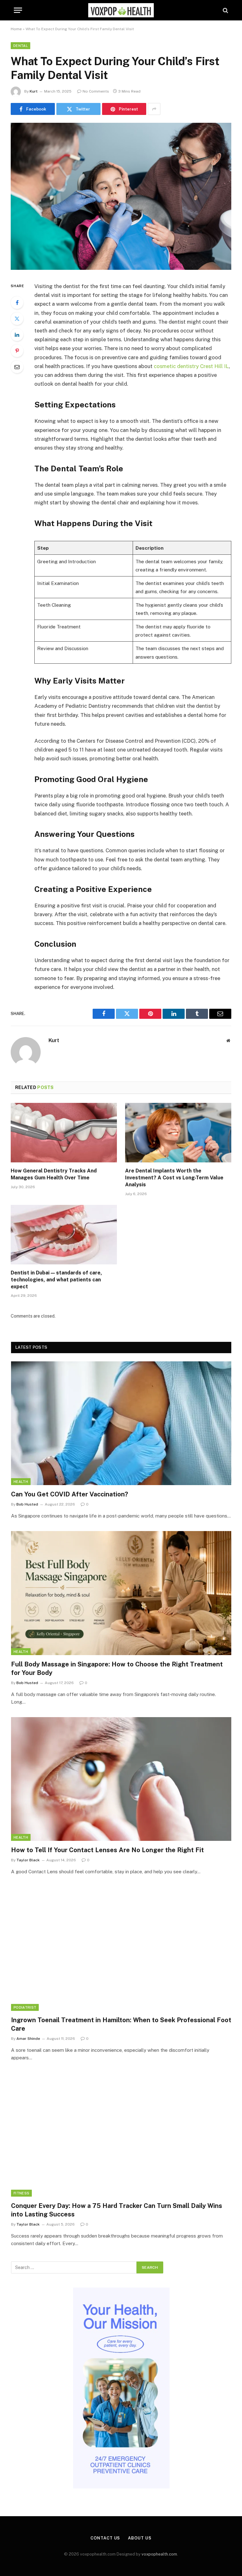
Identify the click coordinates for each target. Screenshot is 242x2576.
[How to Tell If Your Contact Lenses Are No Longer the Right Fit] (121, 1779)
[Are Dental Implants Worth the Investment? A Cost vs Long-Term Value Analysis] (178, 1133)
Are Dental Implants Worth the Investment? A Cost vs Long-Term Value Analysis (174, 1178)
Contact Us (105, 2538)
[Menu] (18, 10)
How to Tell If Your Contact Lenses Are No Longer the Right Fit (107, 1850)
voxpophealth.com (159, 2554)
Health (21, 1482)
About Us (140, 2538)
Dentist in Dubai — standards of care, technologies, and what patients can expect (56, 1280)
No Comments (96, 91)
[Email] (17, 367)
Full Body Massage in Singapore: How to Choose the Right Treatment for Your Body (117, 1668)
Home (16, 29)
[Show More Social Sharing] (154, 109)
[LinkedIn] (17, 335)
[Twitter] (17, 319)
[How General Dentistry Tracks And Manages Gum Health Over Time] (64, 1133)
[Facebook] (17, 303)
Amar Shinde (28, 2039)
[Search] (225, 10)
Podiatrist (25, 2007)
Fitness (21, 2193)
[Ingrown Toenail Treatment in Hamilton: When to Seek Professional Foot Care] (121, 1949)
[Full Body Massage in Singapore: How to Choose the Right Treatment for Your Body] (121, 1593)
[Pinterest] (17, 351)
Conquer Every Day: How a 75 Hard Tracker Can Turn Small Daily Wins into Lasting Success (117, 2210)
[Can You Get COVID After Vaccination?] (121, 1423)
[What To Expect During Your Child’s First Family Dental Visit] (121, 268)
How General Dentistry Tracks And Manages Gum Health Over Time (54, 1174)
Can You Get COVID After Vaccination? (69, 1494)
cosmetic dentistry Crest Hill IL (191, 366)
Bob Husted (27, 1504)
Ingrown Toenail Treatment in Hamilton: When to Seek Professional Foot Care (121, 2024)
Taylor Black (28, 1860)
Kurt (34, 91)
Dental (20, 46)
